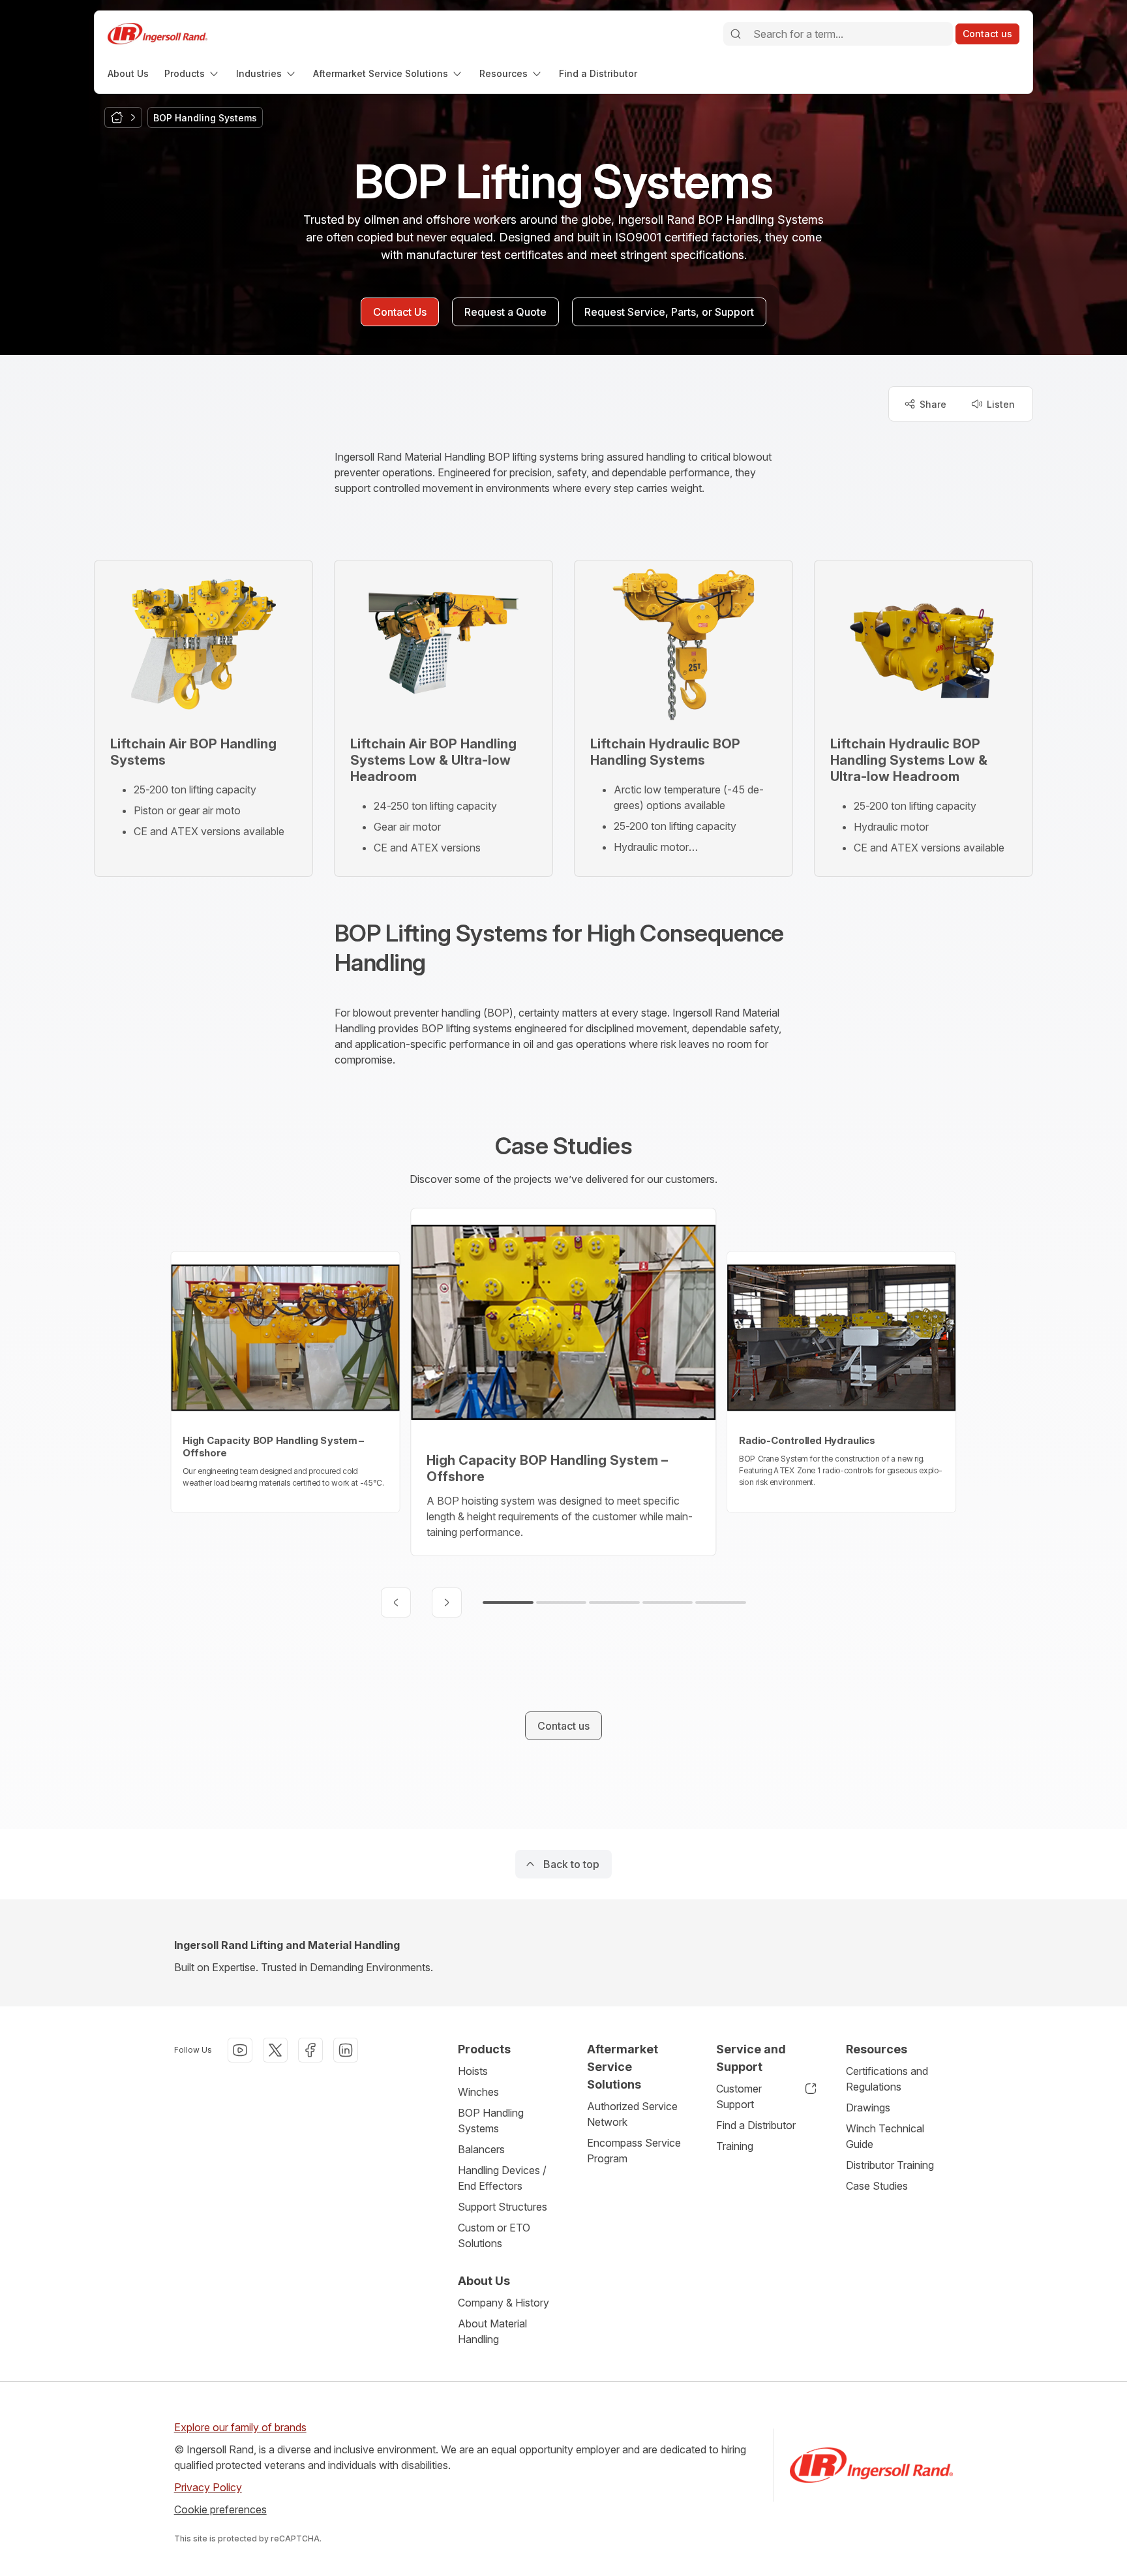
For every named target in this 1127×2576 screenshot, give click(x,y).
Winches (478, 2092)
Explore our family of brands (240, 2427)
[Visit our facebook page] (310, 2050)
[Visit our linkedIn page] (346, 2050)
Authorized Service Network (632, 2114)
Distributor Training (890, 2165)
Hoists (473, 2071)
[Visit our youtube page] (240, 2050)
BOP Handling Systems (491, 2121)
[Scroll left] (396, 1602)
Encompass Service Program (634, 2151)
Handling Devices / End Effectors (502, 2178)
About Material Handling (492, 2331)
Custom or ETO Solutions (494, 2235)
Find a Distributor (756, 2125)
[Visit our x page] (275, 2050)
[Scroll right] (447, 1602)
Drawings (868, 2108)
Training (735, 2146)
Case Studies (877, 2186)
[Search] (736, 34)
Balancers (481, 2149)
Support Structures (503, 2207)
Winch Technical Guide (885, 2136)
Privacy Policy (208, 2487)
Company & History (503, 2303)
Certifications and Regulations (887, 2079)
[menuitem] (128, 73)
